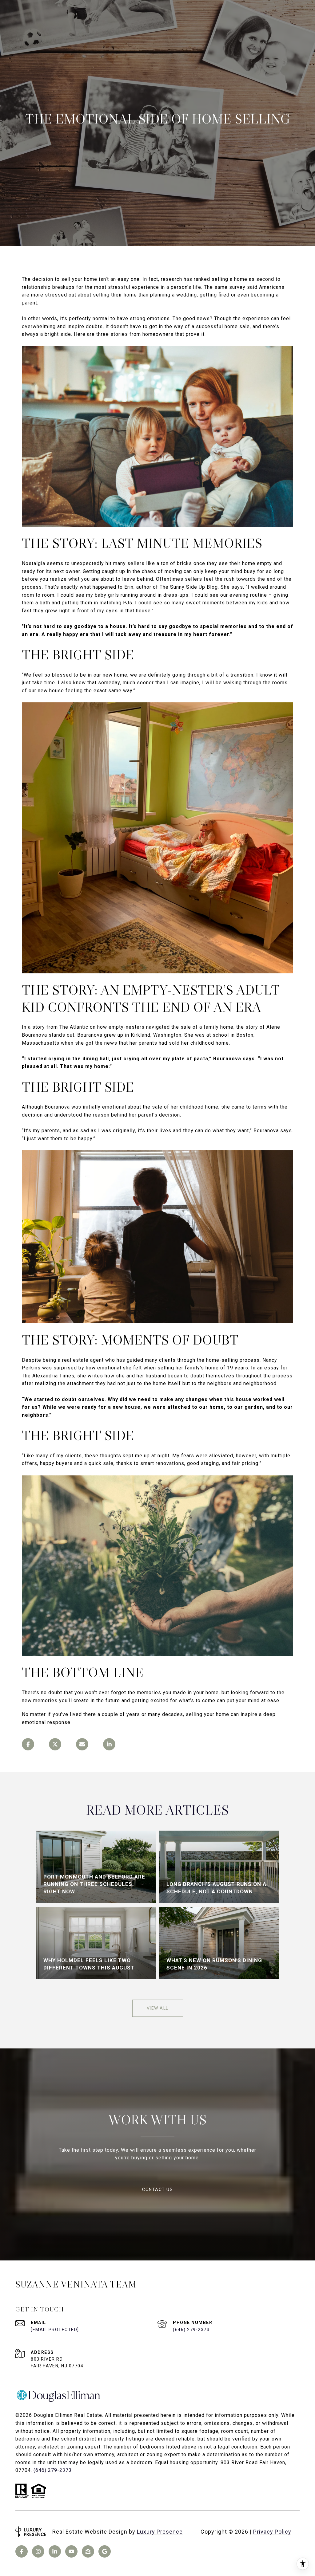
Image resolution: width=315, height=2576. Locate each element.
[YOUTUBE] (71, 2551)
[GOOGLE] (105, 2551)
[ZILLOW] (88, 2551)
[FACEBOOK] (22, 2551)
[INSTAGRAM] (38, 2551)
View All (158, 2008)
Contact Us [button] (157, 2189)
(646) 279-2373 (191, 2330)
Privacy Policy (272, 2532)
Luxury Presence (160, 2532)
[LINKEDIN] (55, 2551)
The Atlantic (74, 1027)
